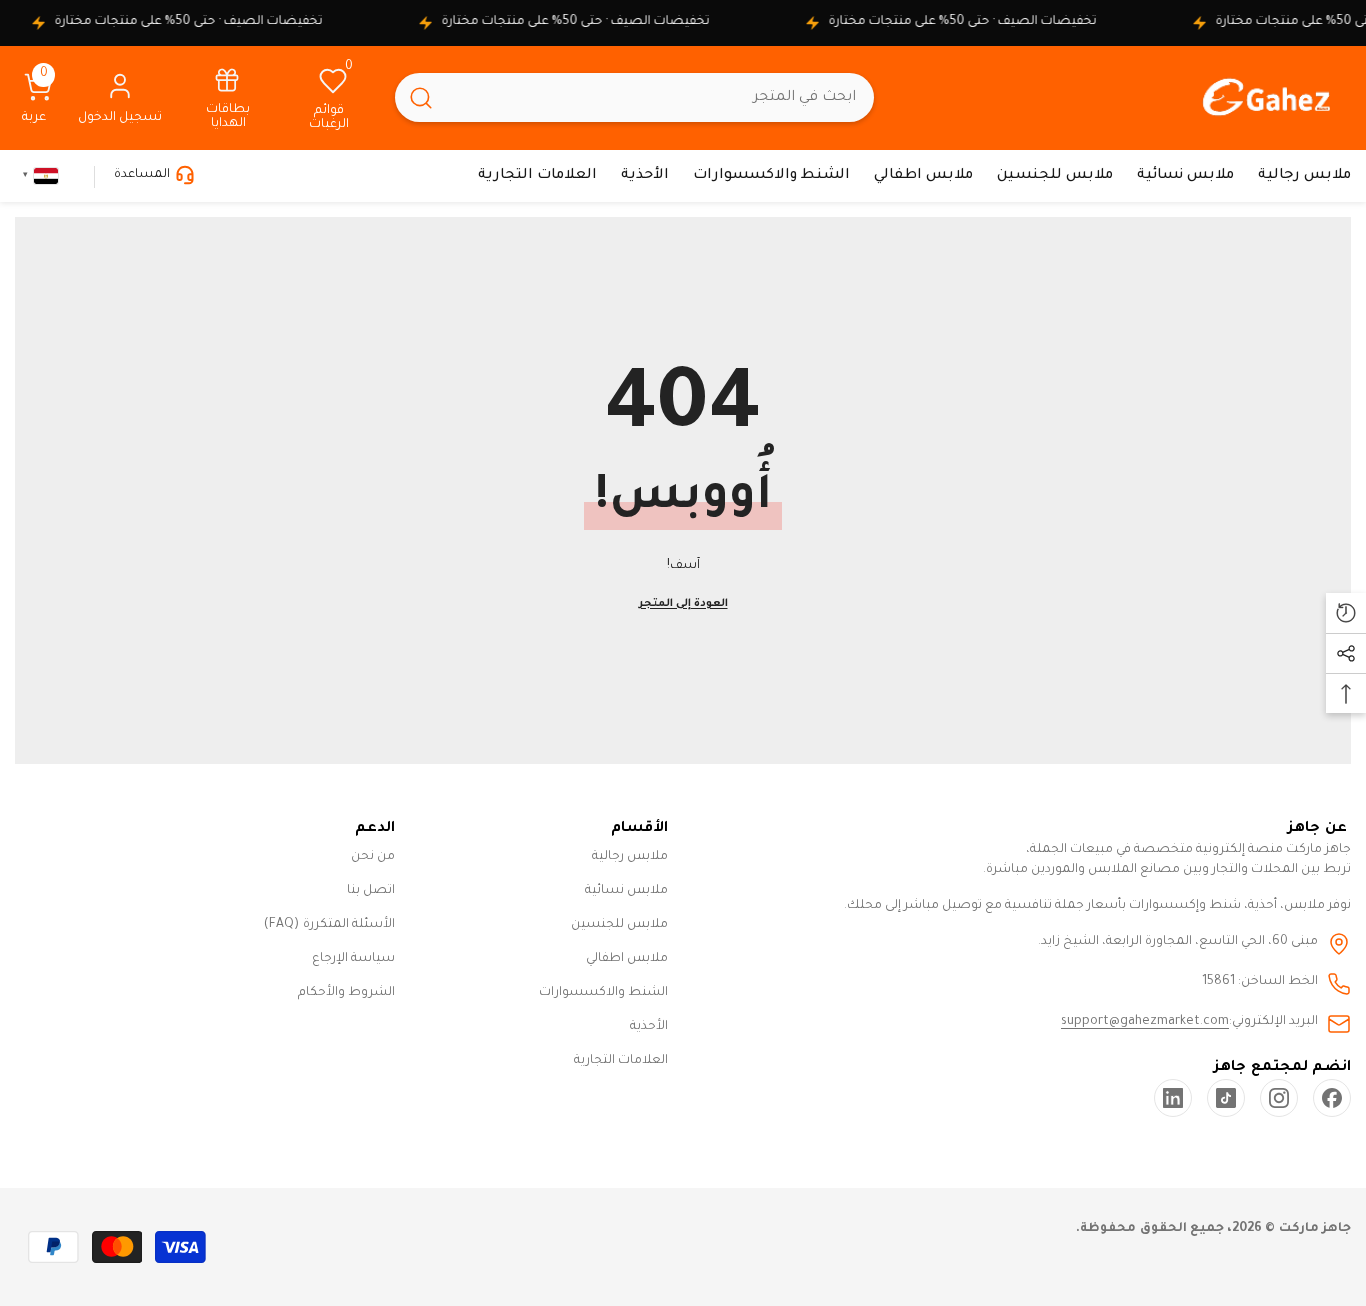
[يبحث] (634, 97)
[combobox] (660, 97)
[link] (228, 97)
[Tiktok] (1226, 1098)
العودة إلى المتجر (683, 604)
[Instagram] (1279, 1098)
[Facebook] (1332, 1098)
